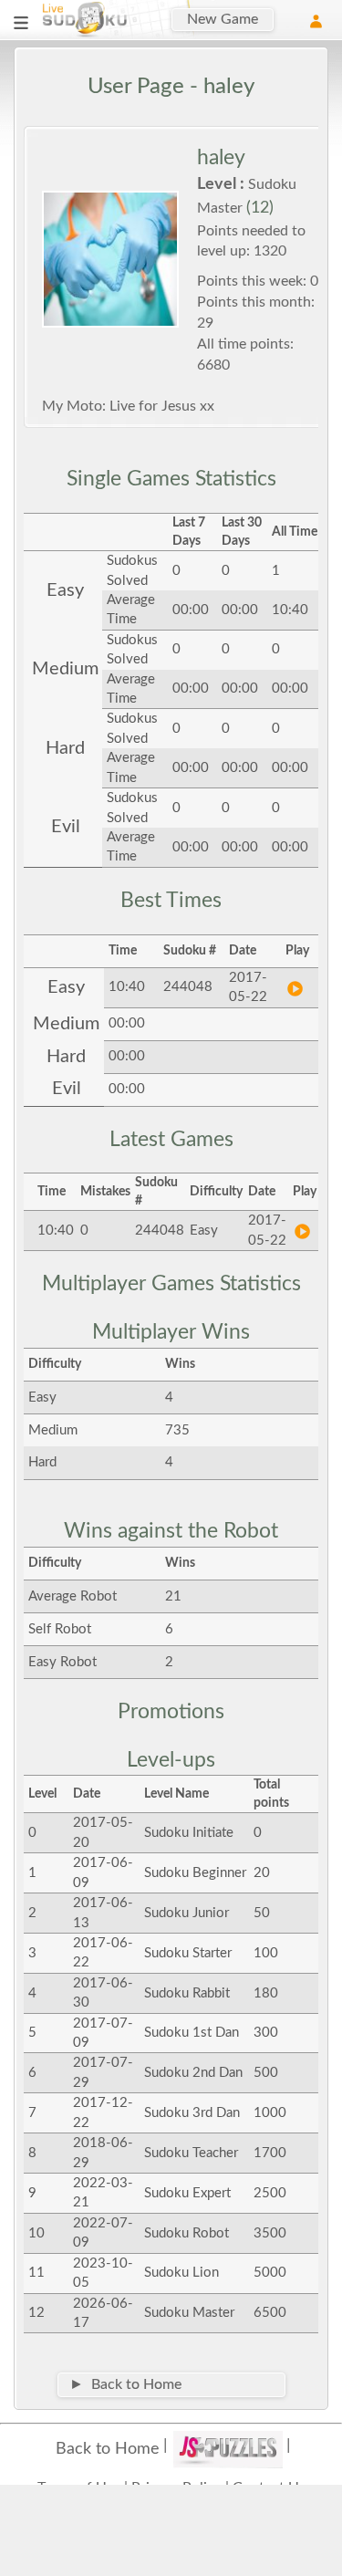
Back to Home (108, 2449)
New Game (223, 19)
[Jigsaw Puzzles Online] (228, 2449)
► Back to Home (125, 2384)
